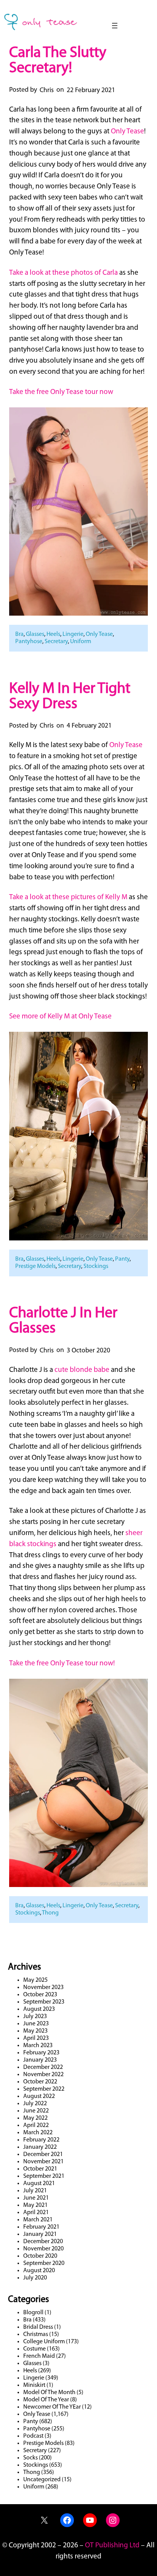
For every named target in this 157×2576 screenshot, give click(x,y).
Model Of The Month (49, 2393)
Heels (53, 634)
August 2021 (39, 2184)
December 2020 (43, 2242)
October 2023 (40, 1995)
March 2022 (38, 2133)
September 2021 (44, 2176)
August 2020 (39, 2271)
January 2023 (40, 2060)
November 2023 (43, 1988)
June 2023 (36, 2024)
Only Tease (127, 132)
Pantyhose (29, 642)
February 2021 (41, 2227)
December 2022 (43, 2067)
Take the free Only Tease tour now (61, 392)
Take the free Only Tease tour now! (62, 1664)
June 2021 (36, 2198)
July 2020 (35, 2278)
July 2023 (35, 2017)
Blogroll (33, 2313)
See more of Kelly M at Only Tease (60, 1017)
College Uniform (44, 2342)
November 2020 (43, 2249)
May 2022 (35, 2118)
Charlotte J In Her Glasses (63, 1321)
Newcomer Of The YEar (52, 2407)
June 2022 (36, 2111)
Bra (19, 634)
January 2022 (40, 2147)
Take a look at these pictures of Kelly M (68, 897)
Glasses (35, 634)
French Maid (39, 2356)
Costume (34, 2349)
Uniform (81, 642)
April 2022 (36, 2125)
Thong (50, 1913)
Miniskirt (34, 2385)
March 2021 (38, 2220)
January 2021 (40, 2234)
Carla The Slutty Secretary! (58, 61)
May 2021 (35, 2205)
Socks (30, 2458)
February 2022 (41, 2140)
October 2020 (40, 2256)
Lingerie (73, 634)
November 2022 (43, 2075)
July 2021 (35, 2191)
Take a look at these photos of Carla (63, 273)
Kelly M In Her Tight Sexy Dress (70, 697)
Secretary (56, 642)
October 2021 (40, 2169)
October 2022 (40, 2082)
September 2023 (44, 2002)
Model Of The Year (46, 2400)
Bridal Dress (38, 2327)
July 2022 (35, 2104)
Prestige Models (35, 1266)
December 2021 (43, 2155)
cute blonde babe (82, 1370)
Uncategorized (42, 2480)
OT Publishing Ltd (112, 2546)
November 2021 (43, 2162)
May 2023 (35, 2031)
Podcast (33, 2436)
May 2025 (35, 1980)
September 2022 (44, 2089)
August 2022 (39, 2096)
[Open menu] (115, 26)
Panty (122, 1259)
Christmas (36, 2334)
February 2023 (41, 2053)
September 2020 (44, 2263)
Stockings (96, 1266)
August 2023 (39, 2009)
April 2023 (36, 2038)
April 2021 (36, 2213)
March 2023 (38, 2046)
